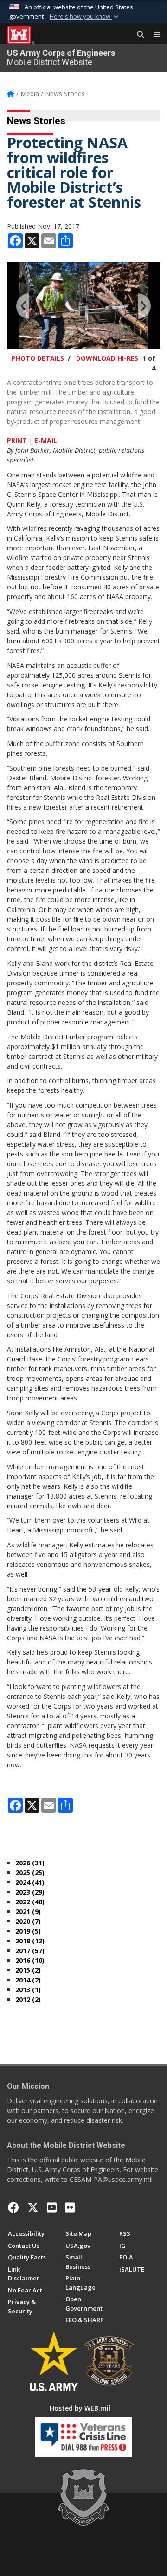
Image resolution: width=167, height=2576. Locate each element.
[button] (85, 17)
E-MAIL (46, 440)
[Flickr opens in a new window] (70, 2207)
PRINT (17, 440)
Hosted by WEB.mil (80, 2408)
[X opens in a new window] (33, 2207)
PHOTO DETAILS (38, 358)
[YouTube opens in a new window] (52, 2207)
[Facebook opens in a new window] (13, 2207)
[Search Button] (137, 35)
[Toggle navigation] (153, 35)
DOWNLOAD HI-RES (107, 358)
